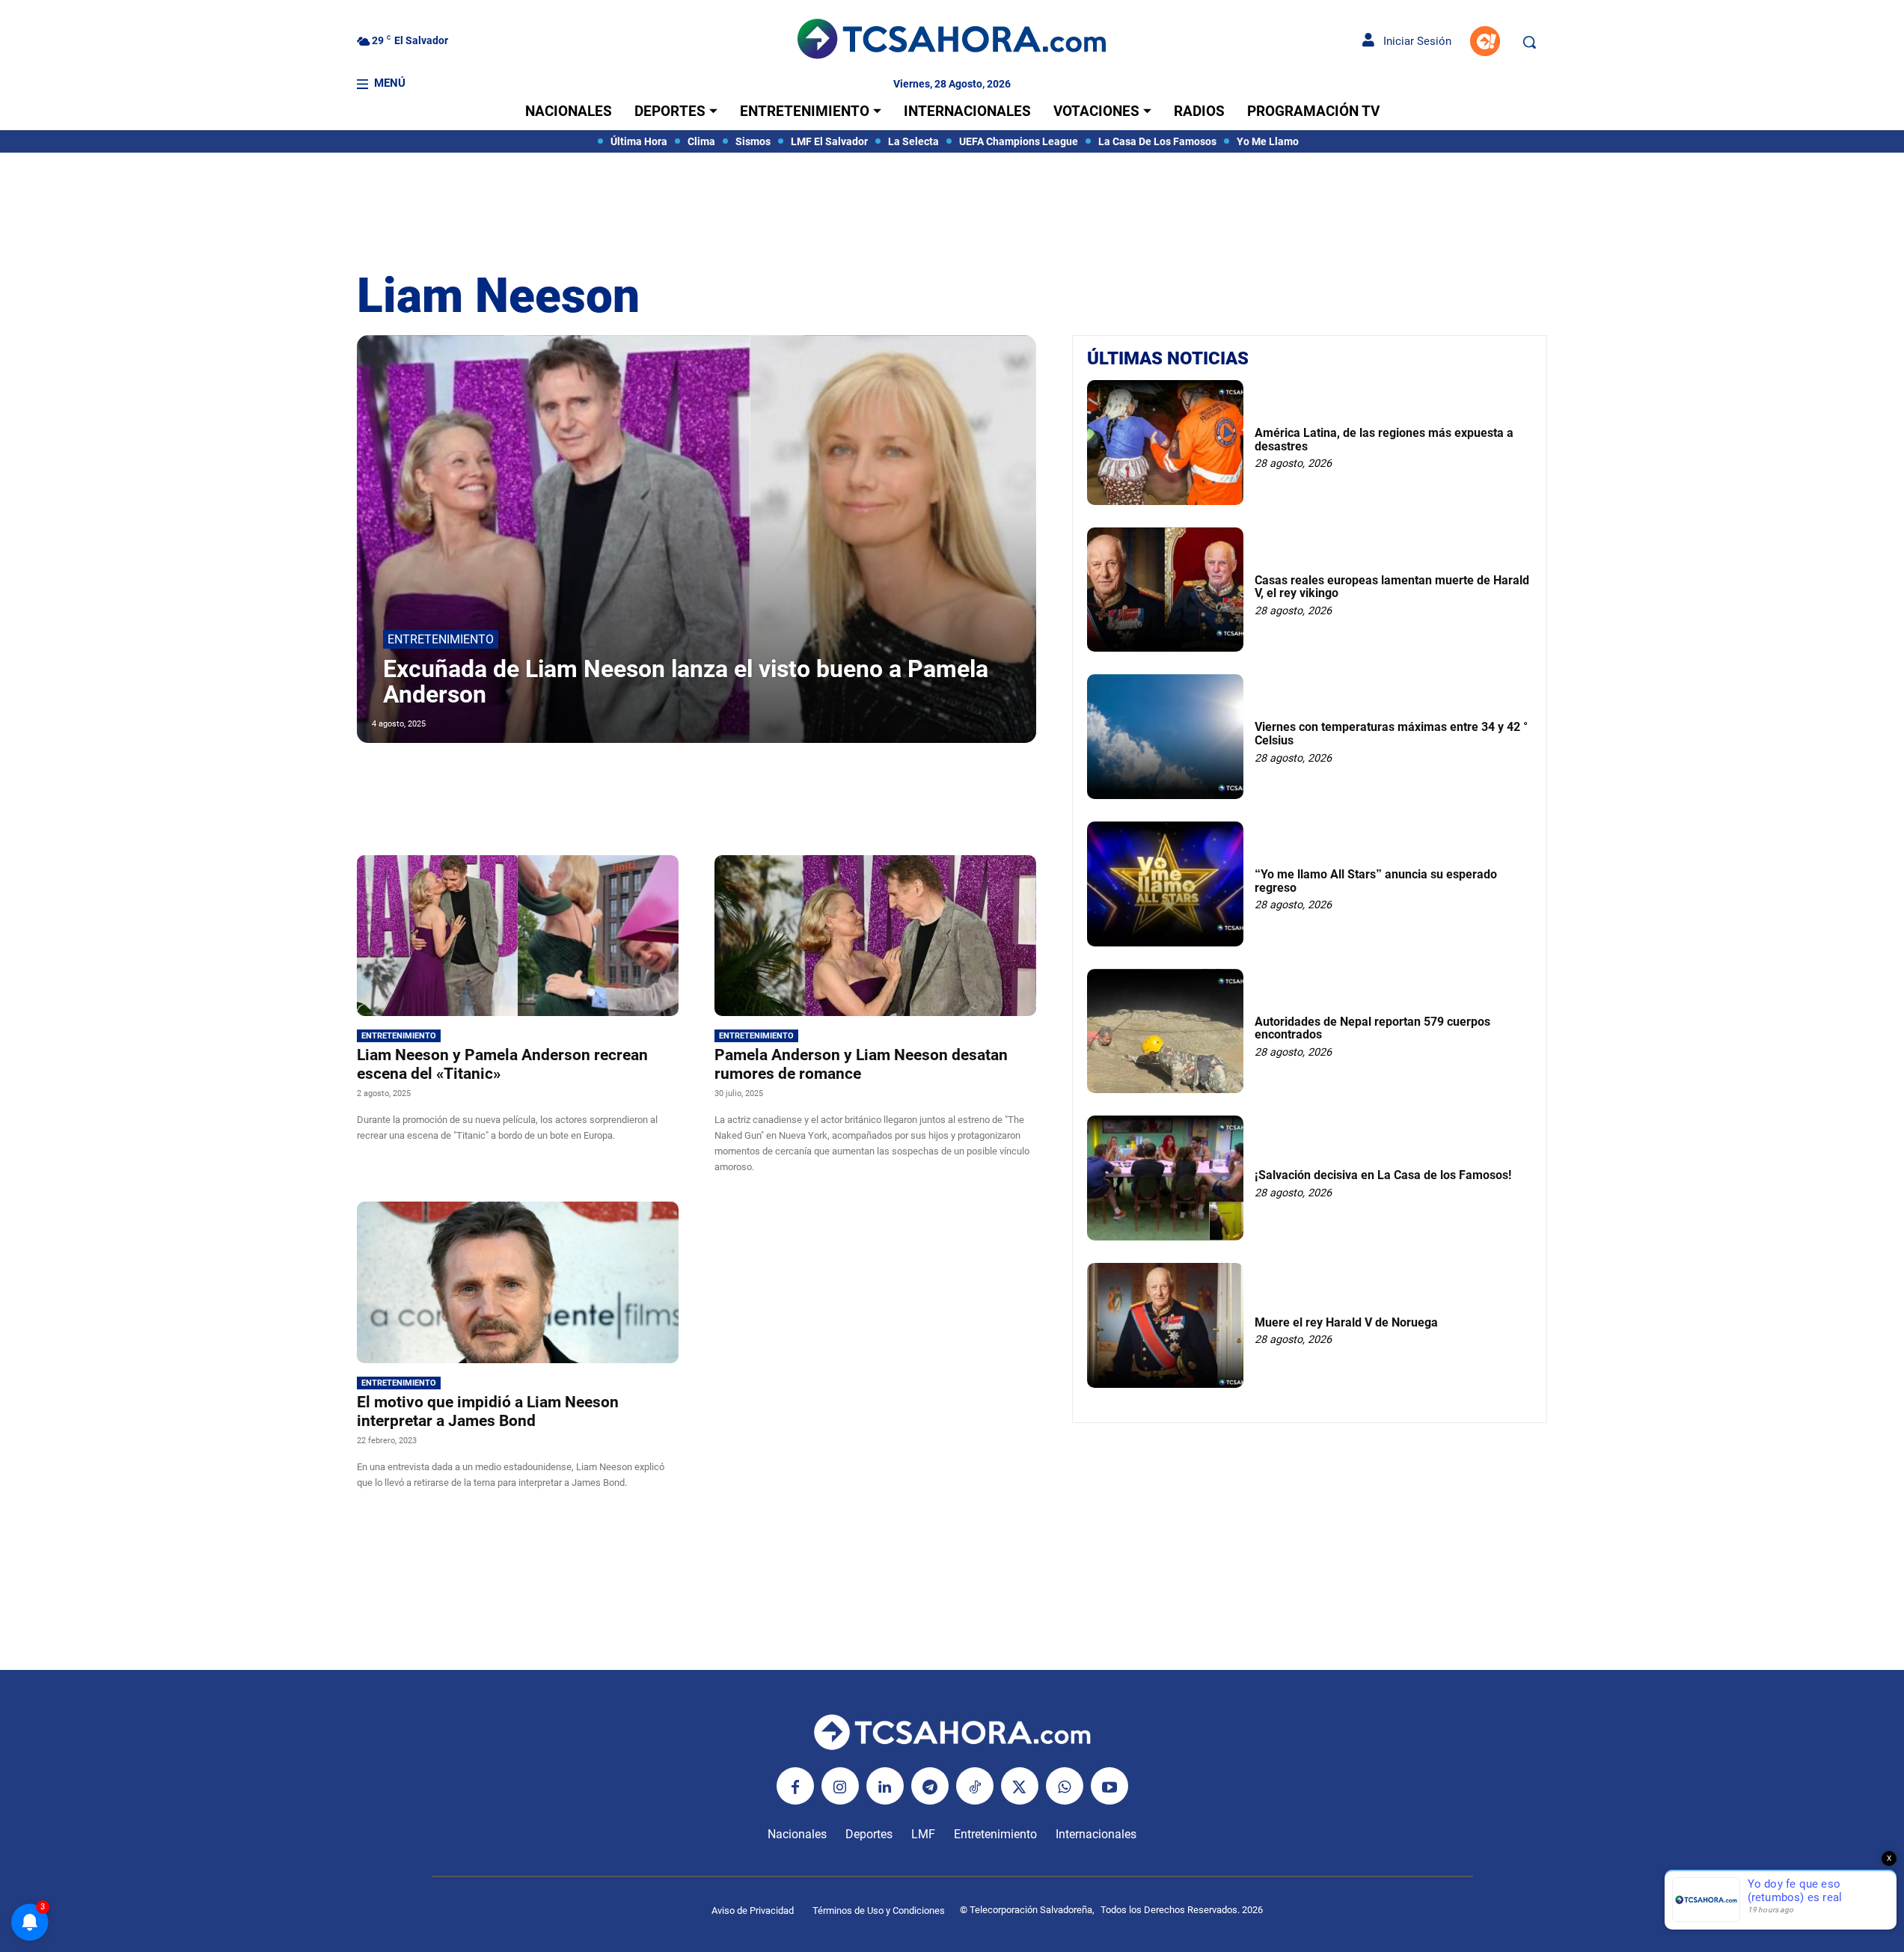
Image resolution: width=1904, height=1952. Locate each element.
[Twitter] (1020, 1786)
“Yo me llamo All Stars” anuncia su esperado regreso (1376, 881)
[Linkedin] (885, 1786)
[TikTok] (975, 1786)
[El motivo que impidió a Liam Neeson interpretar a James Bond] (518, 1282)
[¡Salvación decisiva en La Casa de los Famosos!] (1165, 1178)
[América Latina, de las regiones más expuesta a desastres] (1165, 443)
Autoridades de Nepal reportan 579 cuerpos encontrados (1372, 1028)
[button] (1529, 42)
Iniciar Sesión (1413, 41)
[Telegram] (930, 1786)
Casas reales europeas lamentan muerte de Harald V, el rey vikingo (1392, 587)
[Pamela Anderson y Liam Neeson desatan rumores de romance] (875, 936)
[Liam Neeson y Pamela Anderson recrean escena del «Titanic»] (518, 936)
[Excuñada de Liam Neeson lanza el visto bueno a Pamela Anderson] (697, 539)
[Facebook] (795, 1786)
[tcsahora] (952, 41)
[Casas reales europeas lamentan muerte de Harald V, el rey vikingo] (1165, 590)
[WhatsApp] (1065, 1786)
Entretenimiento (441, 639)
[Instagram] (840, 1786)
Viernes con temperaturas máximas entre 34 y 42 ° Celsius (1391, 734)
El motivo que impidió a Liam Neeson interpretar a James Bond (488, 1411)
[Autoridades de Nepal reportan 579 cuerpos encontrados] (1165, 1031)
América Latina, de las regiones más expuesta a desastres (1384, 440)
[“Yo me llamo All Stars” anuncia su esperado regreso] (1165, 884)
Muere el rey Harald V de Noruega (1346, 1322)
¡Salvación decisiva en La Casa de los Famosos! (1383, 1175)
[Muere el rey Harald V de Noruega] (1165, 1325)
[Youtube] (1109, 1786)
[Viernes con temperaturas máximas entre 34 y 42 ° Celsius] (1165, 737)
